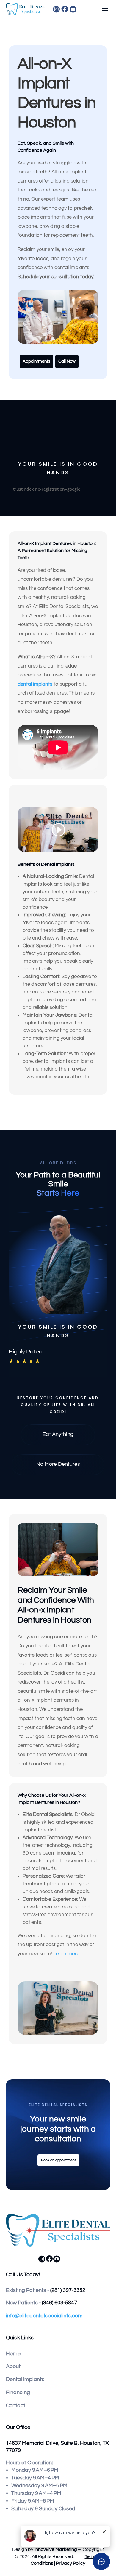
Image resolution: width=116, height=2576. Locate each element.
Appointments (36, 361)
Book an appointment (58, 2160)
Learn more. (67, 1954)
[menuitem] (82, 9)
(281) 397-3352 (68, 2290)
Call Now (67, 361)
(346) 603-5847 (59, 2303)
